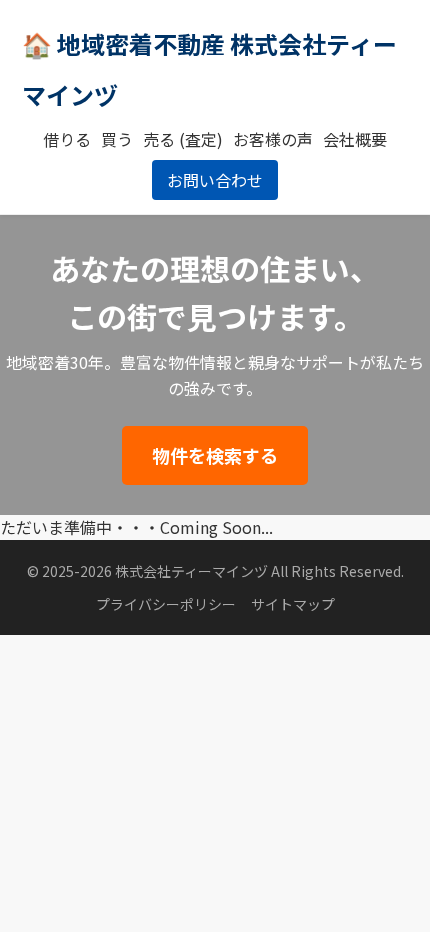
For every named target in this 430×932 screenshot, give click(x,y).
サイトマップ (293, 604)
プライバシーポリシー (166, 604)
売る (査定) (183, 139)
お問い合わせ (215, 180)
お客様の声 (273, 139)
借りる (67, 139)
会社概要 (355, 139)
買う (117, 139)
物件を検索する (215, 455)
